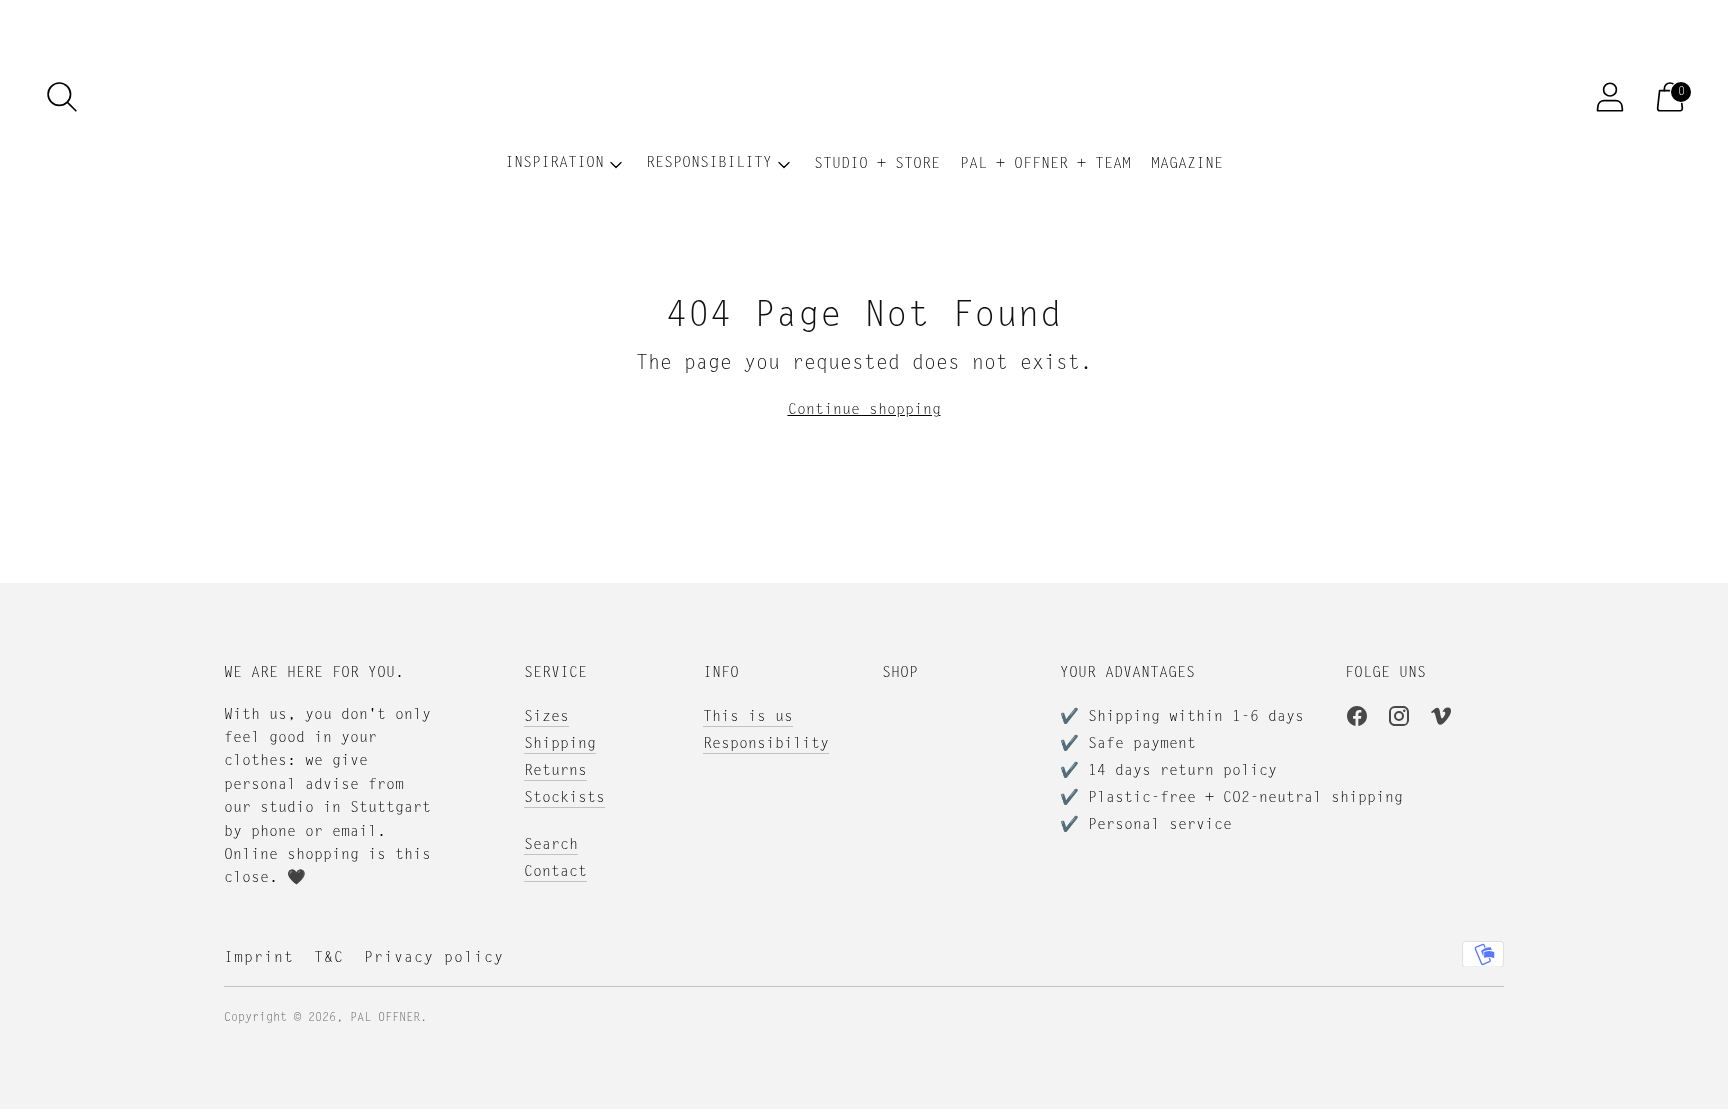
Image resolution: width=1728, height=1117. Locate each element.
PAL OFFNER (385, 1018)
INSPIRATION (554, 163)
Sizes (546, 717)
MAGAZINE (1187, 164)
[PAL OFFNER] (864, 97)
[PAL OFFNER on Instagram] (1399, 720)
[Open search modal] (62, 97)
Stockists (564, 798)
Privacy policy (434, 958)
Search (551, 845)
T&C (329, 958)
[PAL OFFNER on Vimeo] (1441, 720)
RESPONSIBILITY (709, 163)
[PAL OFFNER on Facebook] (1357, 720)
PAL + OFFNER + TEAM (1045, 164)
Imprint (259, 958)
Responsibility (766, 744)
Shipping (560, 744)
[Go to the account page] (1610, 97)
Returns (555, 771)
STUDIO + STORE (877, 164)
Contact (555, 872)
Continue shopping (864, 410)
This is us (748, 717)
